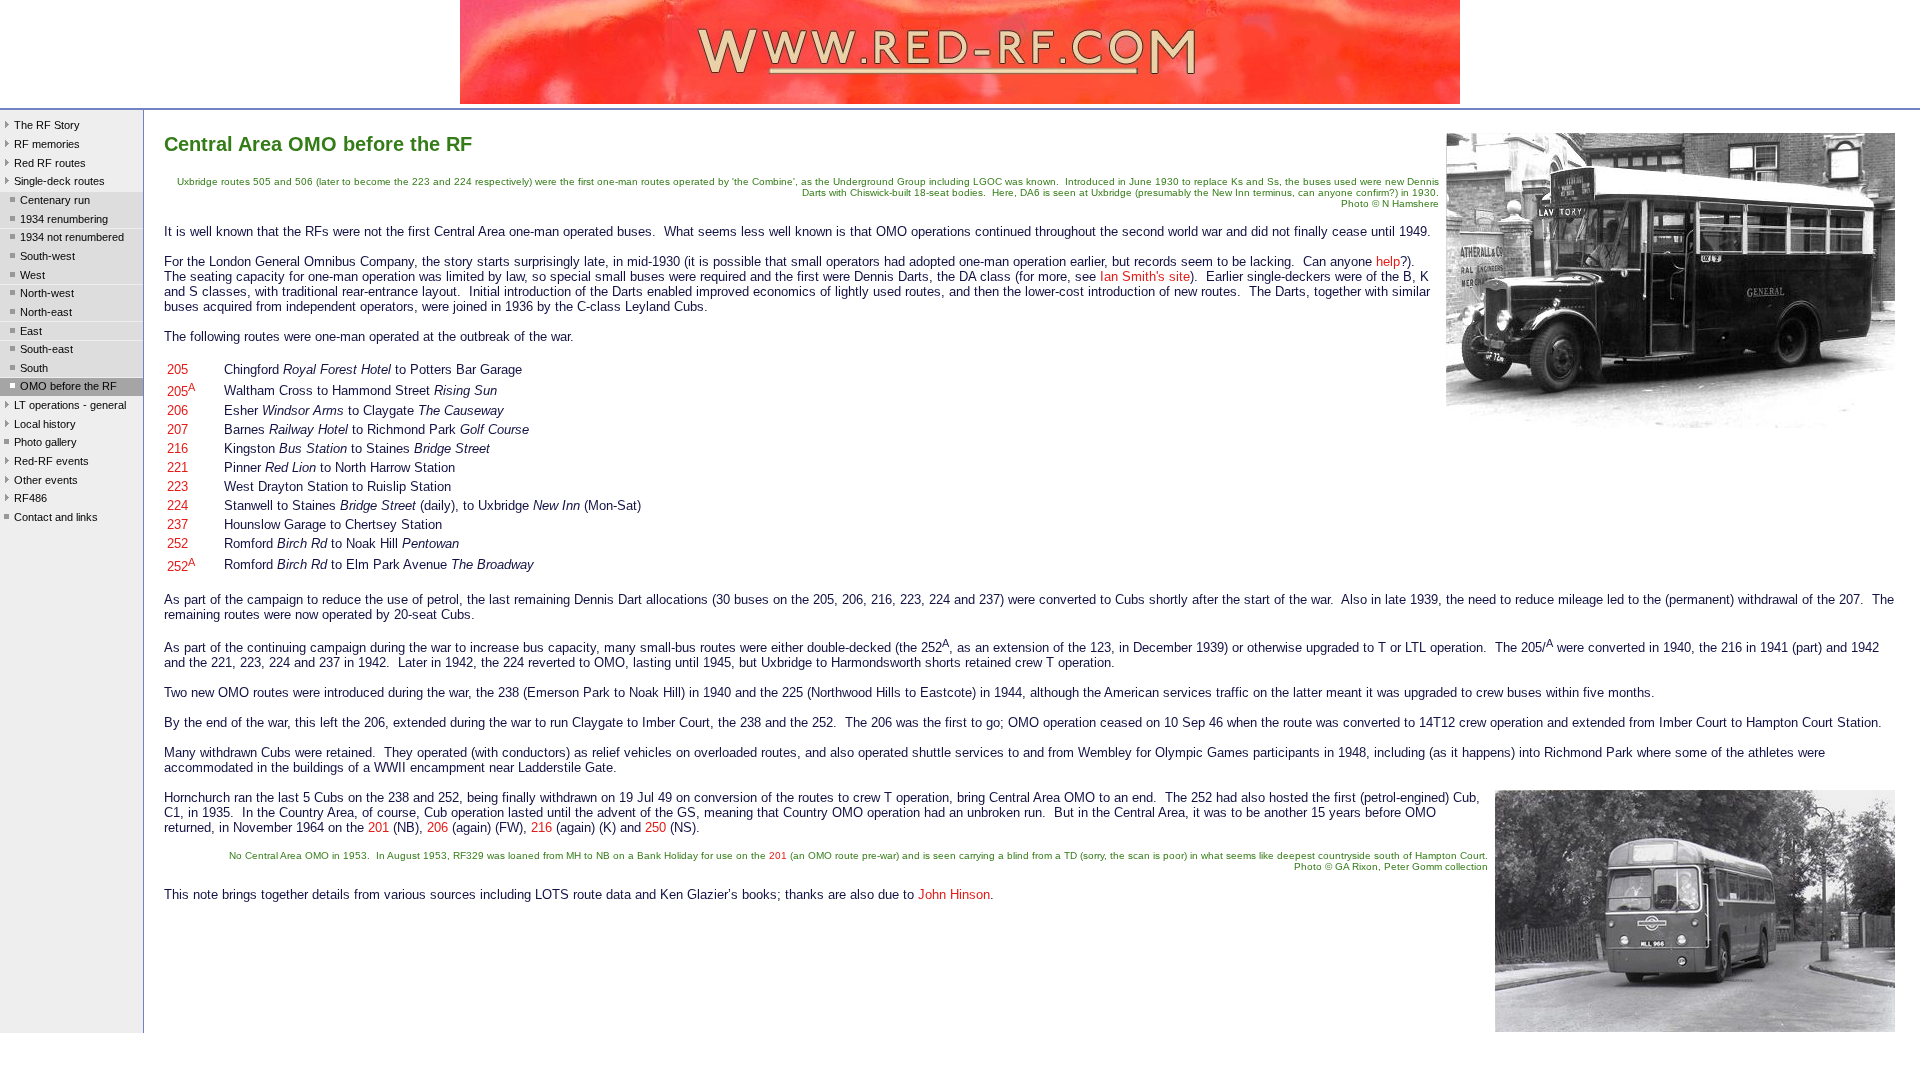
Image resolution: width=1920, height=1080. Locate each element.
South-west (47, 256)
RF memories (47, 144)
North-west (47, 293)
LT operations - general (70, 405)
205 (177, 369)
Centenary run (55, 200)
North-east (46, 312)
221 (177, 467)
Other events (46, 480)
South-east (46, 349)
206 (177, 410)
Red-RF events (51, 461)
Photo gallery (45, 442)
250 (655, 827)
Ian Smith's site (1145, 276)
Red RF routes (50, 163)
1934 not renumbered (72, 237)
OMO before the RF (68, 386)
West (32, 275)
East (31, 331)
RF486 (30, 498)
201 (378, 827)
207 (177, 429)
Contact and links (56, 517)
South (34, 368)
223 (177, 486)
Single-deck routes (59, 181)
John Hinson (954, 894)
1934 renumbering (64, 219)
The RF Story (47, 125)
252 (177, 543)
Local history (45, 424)
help (1388, 261)
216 (177, 448)
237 (177, 524)
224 (177, 505)
